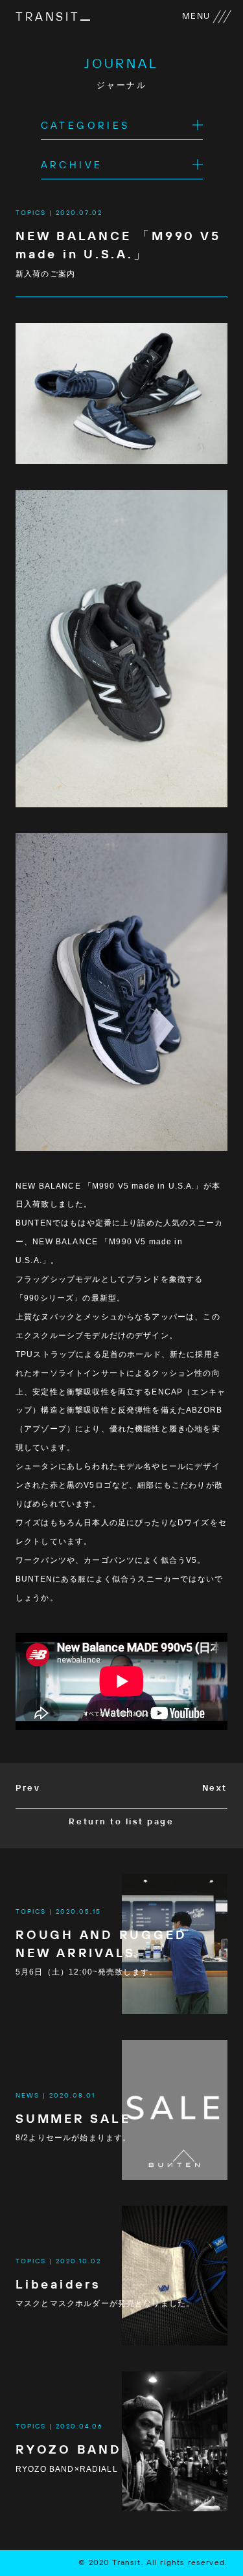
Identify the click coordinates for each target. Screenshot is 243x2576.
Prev (28, 1788)
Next (215, 1788)
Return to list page (121, 1822)
